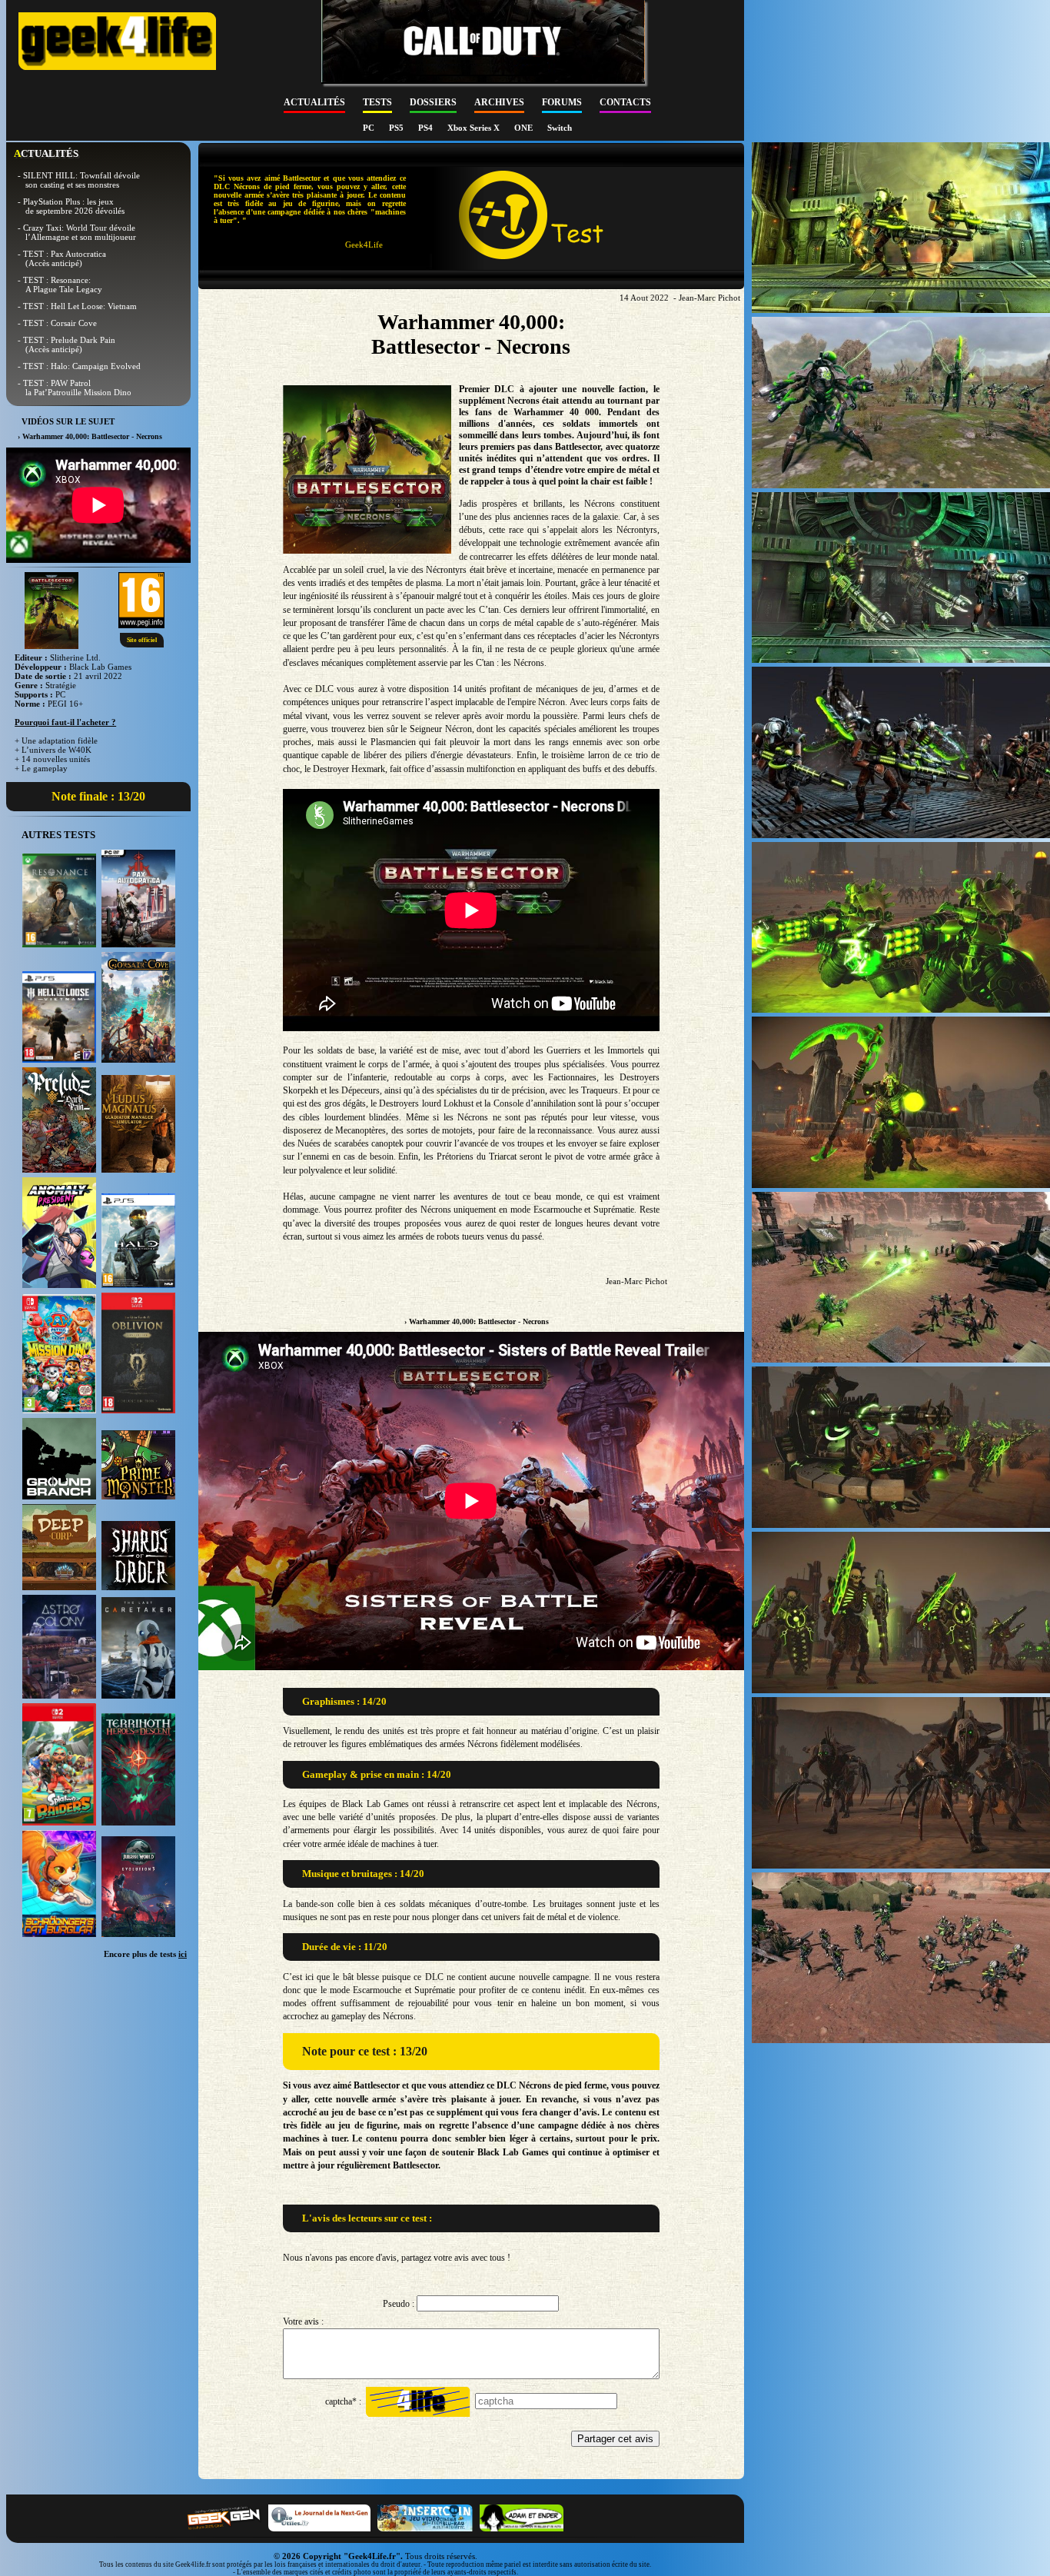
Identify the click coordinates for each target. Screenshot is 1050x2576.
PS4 (427, 128)
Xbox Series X (475, 128)
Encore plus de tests (145, 1954)
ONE (525, 128)
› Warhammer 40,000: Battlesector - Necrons (477, 1321)
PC (370, 128)
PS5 (397, 128)
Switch (560, 128)
